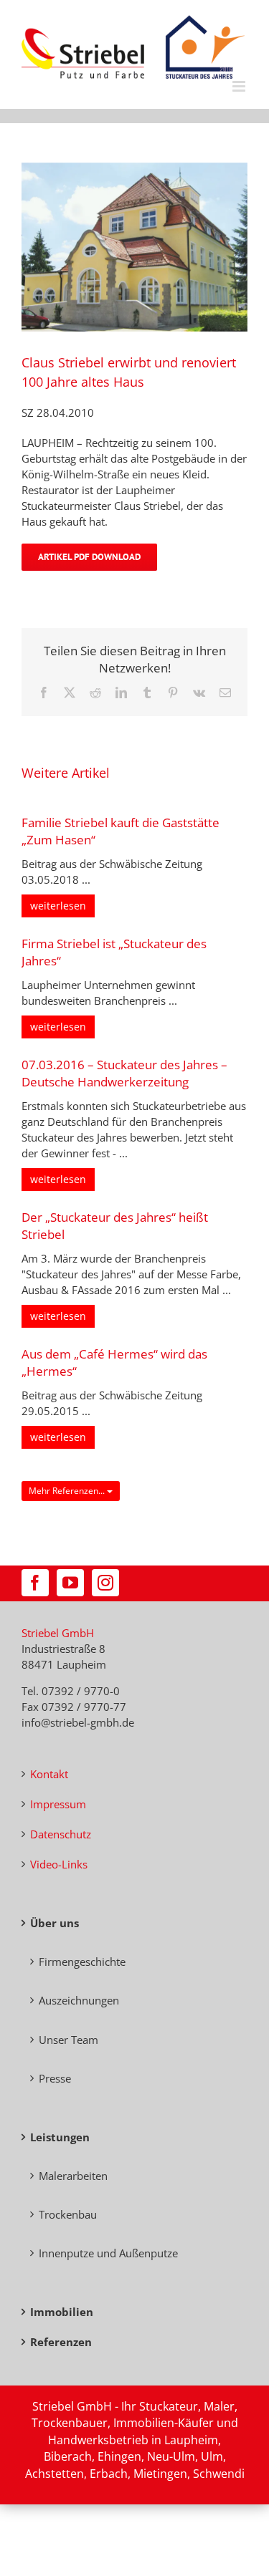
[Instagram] (105, 1583)
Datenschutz (61, 1834)
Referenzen (61, 2342)
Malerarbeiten (73, 2176)
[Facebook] (35, 1583)
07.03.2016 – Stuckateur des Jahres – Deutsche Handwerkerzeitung (124, 1073)
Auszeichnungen (79, 2000)
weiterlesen (58, 906)
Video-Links (59, 1864)
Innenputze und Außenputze (108, 2253)
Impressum (58, 1804)
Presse (55, 2078)
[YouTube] (70, 1583)
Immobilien (62, 2312)
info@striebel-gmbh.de (78, 1722)
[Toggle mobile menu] (240, 86)
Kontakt (49, 1774)
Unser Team (69, 2040)
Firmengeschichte (82, 1962)
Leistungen (60, 2137)
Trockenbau (68, 2214)
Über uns (55, 1923)
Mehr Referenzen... (68, 1491)
